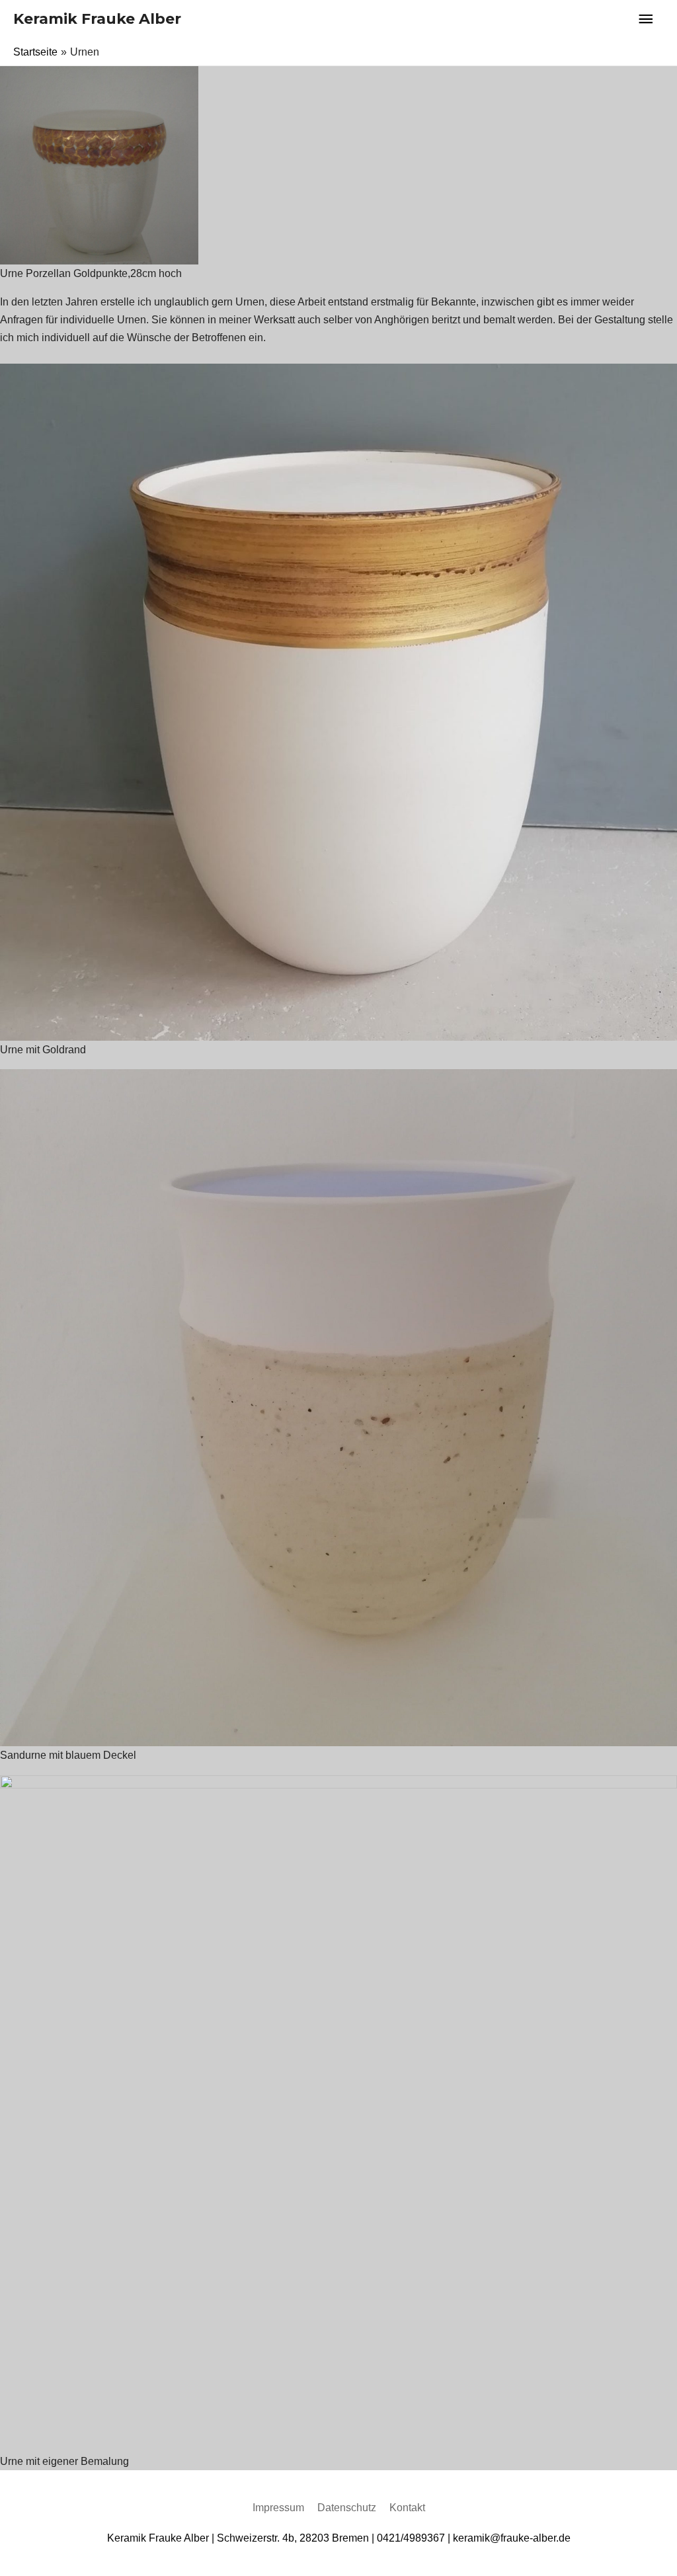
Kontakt (407, 2508)
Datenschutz (347, 2508)
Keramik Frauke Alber (97, 19)
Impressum (278, 2508)
